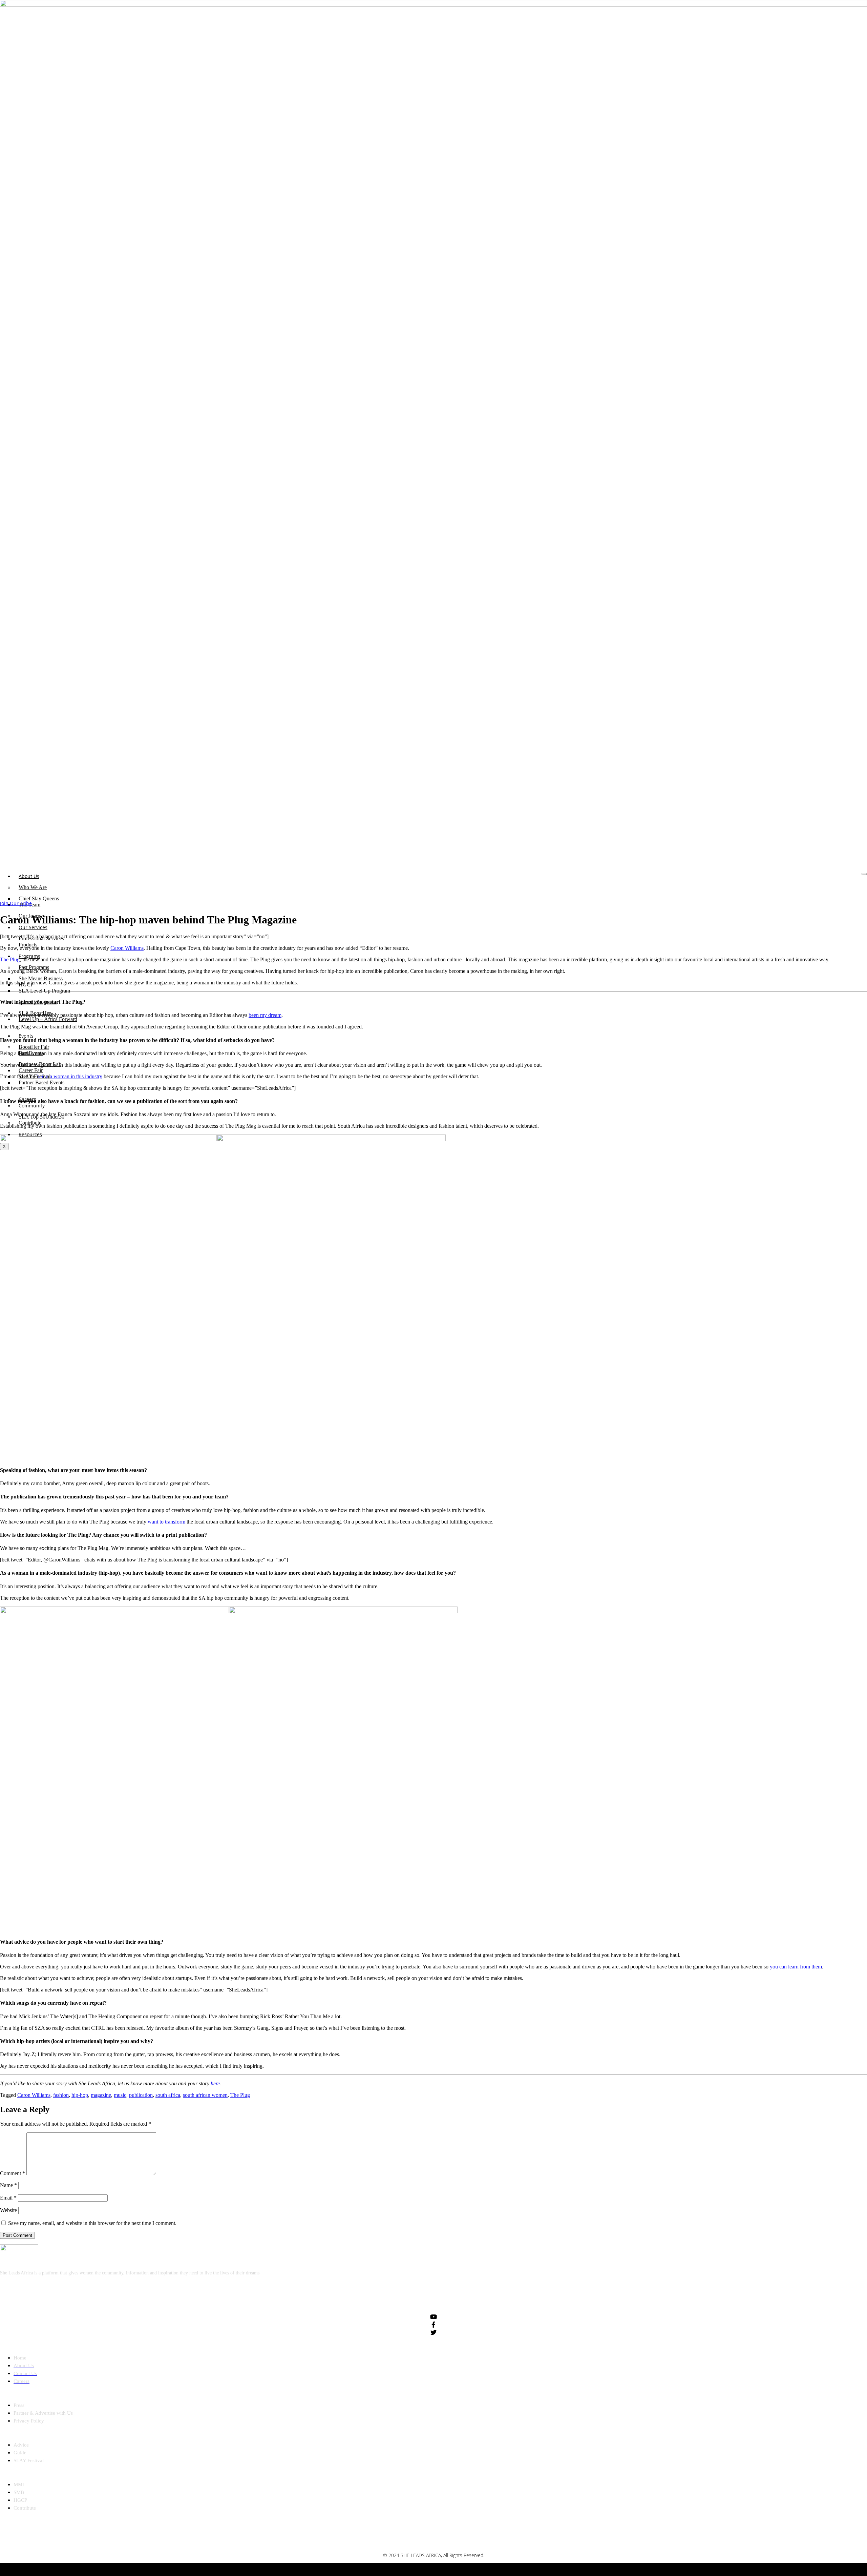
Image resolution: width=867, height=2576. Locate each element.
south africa (168, 2095)
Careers (27, 1099)
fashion (61, 2095)
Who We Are (33, 887)
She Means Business (41, 978)
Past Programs (34, 967)
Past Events (31, 1053)
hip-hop (80, 2095)
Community (32, 1106)
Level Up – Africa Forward (48, 1019)
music (120, 2095)
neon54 (476, 2569)
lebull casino (421, 2569)
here (215, 2083)
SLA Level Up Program (44, 991)
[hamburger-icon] (864, 874)
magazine (101, 2095)
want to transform (166, 1522)
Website (8, 2210)
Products (28, 945)
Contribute (30, 1123)
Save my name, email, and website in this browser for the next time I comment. (92, 2223)
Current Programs (38, 1002)
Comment (13, 2173)
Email (8, 2198)
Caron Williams (34, 2095)
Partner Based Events (41, 1082)
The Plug (240, 2095)
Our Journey (32, 916)
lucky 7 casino (452, 2569)
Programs (29, 956)
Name (8, 2185)
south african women (205, 2095)
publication (141, 2095)
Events (26, 1036)
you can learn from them (796, 1967)
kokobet (398, 2569)
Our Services (33, 927)
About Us (29, 876)
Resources (30, 1134)
